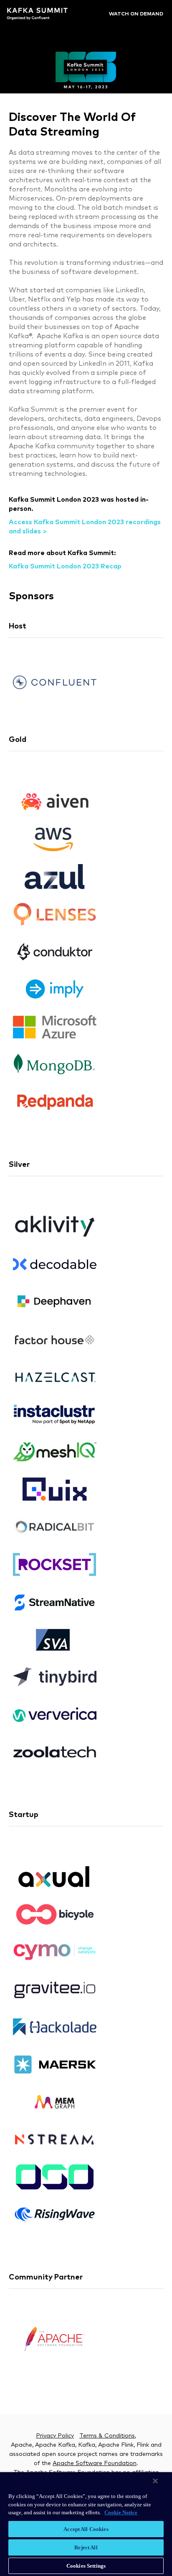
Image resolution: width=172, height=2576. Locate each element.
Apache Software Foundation (95, 2463)
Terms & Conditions (107, 2436)
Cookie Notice (121, 2512)
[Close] (155, 2481)
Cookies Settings (86, 2566)
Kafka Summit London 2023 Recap (65, 566)
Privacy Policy (55, 2436)
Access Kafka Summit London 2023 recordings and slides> (85, 527)
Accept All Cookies (86, 2529)
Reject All (86, 2547)
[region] (86, 2524)
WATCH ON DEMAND (136, 14)
